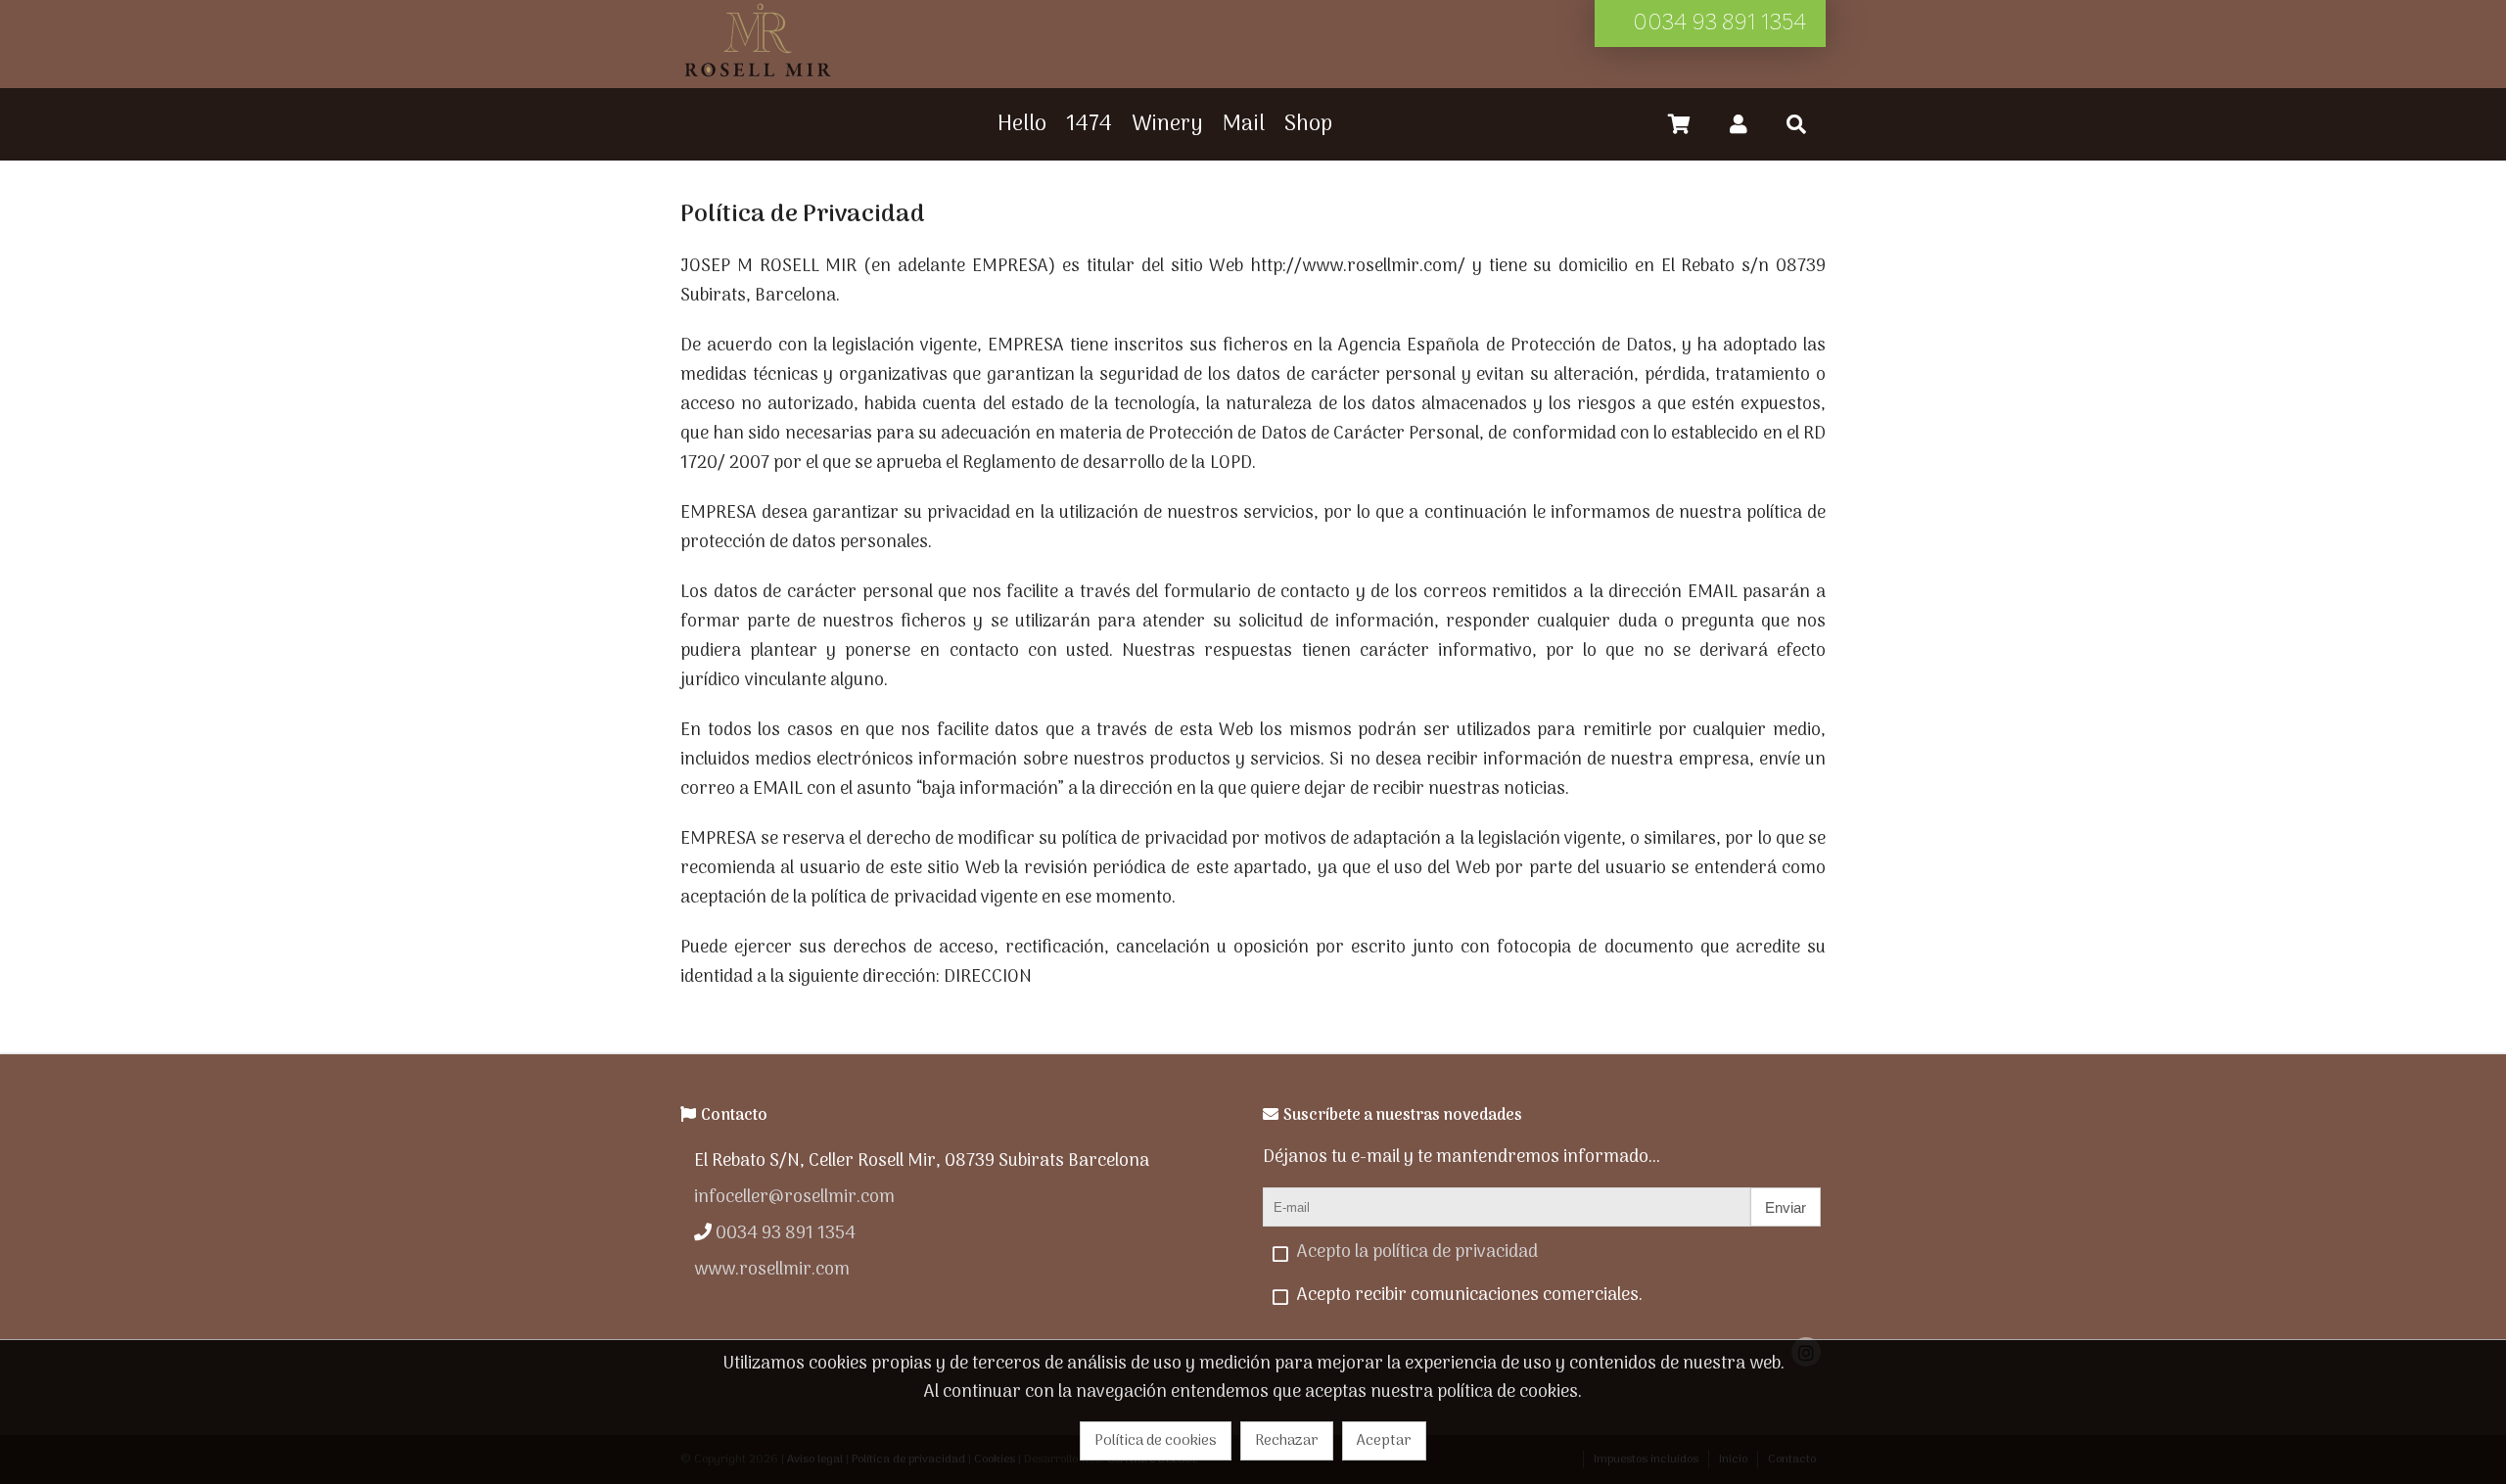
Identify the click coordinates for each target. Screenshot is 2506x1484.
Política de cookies (1156, 1441)
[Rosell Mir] (758, 77)
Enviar (1786, 1207)
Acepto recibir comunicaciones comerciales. (1470, 1296)
